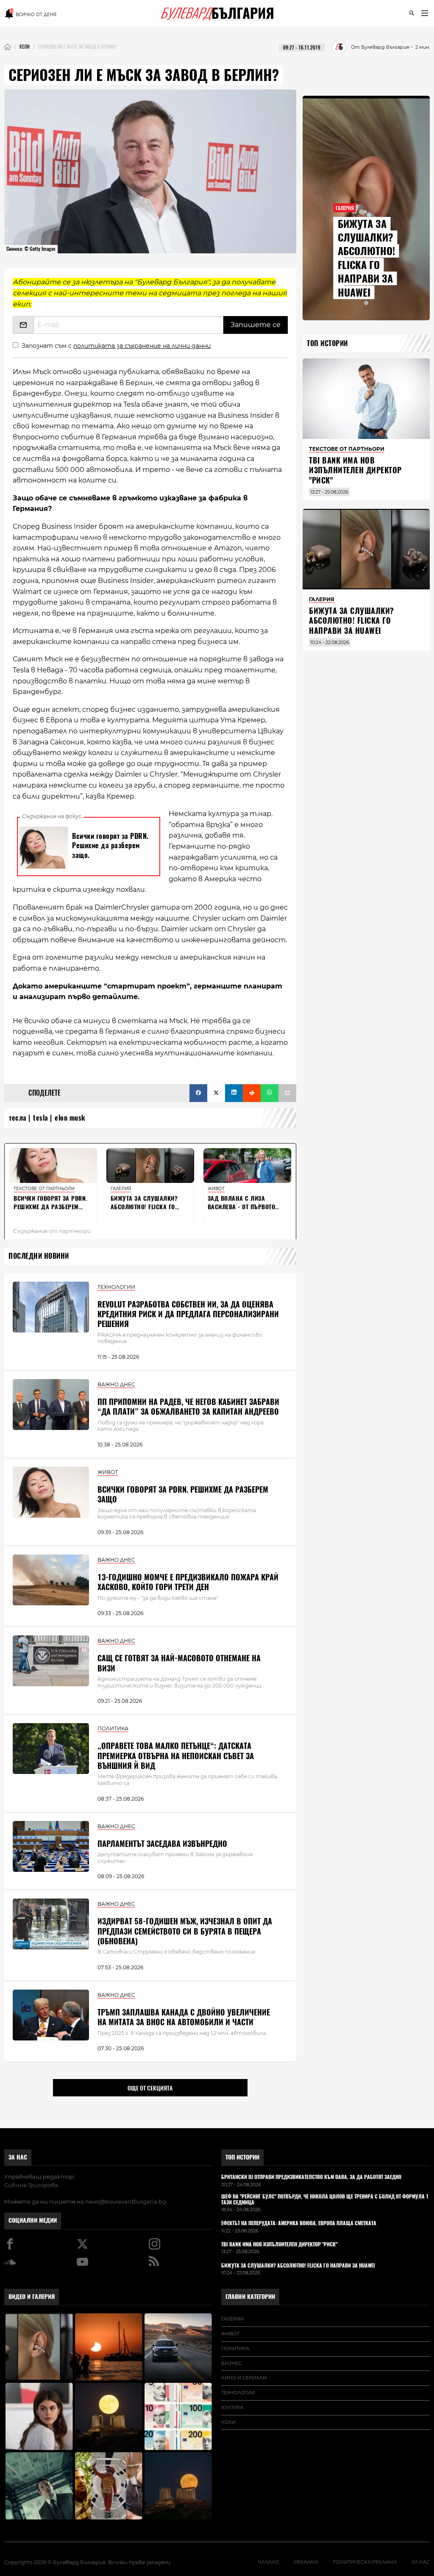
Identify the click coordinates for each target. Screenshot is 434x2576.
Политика (235, 2348)
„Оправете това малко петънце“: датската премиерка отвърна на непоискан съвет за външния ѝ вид (176, 1756)
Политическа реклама (365, 2562)
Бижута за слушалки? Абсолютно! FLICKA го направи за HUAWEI (366, 258)
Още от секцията (150, 2088)
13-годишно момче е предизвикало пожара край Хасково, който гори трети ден (188, 1582)
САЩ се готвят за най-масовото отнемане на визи (179, 1663)
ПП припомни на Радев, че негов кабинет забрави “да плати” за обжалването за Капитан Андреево (188, 1407)
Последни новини (39, 1256)
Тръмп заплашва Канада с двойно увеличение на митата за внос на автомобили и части (184, 2017)
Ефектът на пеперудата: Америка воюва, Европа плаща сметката (299, 2223)
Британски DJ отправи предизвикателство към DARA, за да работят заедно (311, 2177)
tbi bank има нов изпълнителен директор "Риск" (355, 470)
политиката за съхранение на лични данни (142, 346)
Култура (232, 2407)
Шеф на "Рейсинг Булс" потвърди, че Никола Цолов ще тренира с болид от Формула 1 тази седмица (325, 2200)
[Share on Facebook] (198, 1093)
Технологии (238, 2393)
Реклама (306, 2562)
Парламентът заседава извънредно (162, 1844)
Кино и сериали (244, 2378)
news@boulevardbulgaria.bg (126, 2201)
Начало (268, 2562)
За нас (18, 2157)
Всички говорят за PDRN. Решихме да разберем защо (183, 1494)
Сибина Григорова (31, 2185)
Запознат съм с (116, 346)
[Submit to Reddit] (252, 1093)
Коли (228, 2422)
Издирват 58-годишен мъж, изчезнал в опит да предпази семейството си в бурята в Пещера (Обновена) (185, 1931)
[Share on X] (216, 1093)
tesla (41, 1118)
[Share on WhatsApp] (270, 1093)
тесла (18, 1118)
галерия (232, 2319)
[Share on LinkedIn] (234, 1093)
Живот (230, 2334)
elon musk (70, 1118)
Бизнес (231, 2363)
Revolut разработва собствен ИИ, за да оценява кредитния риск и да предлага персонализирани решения (188, 1314)
